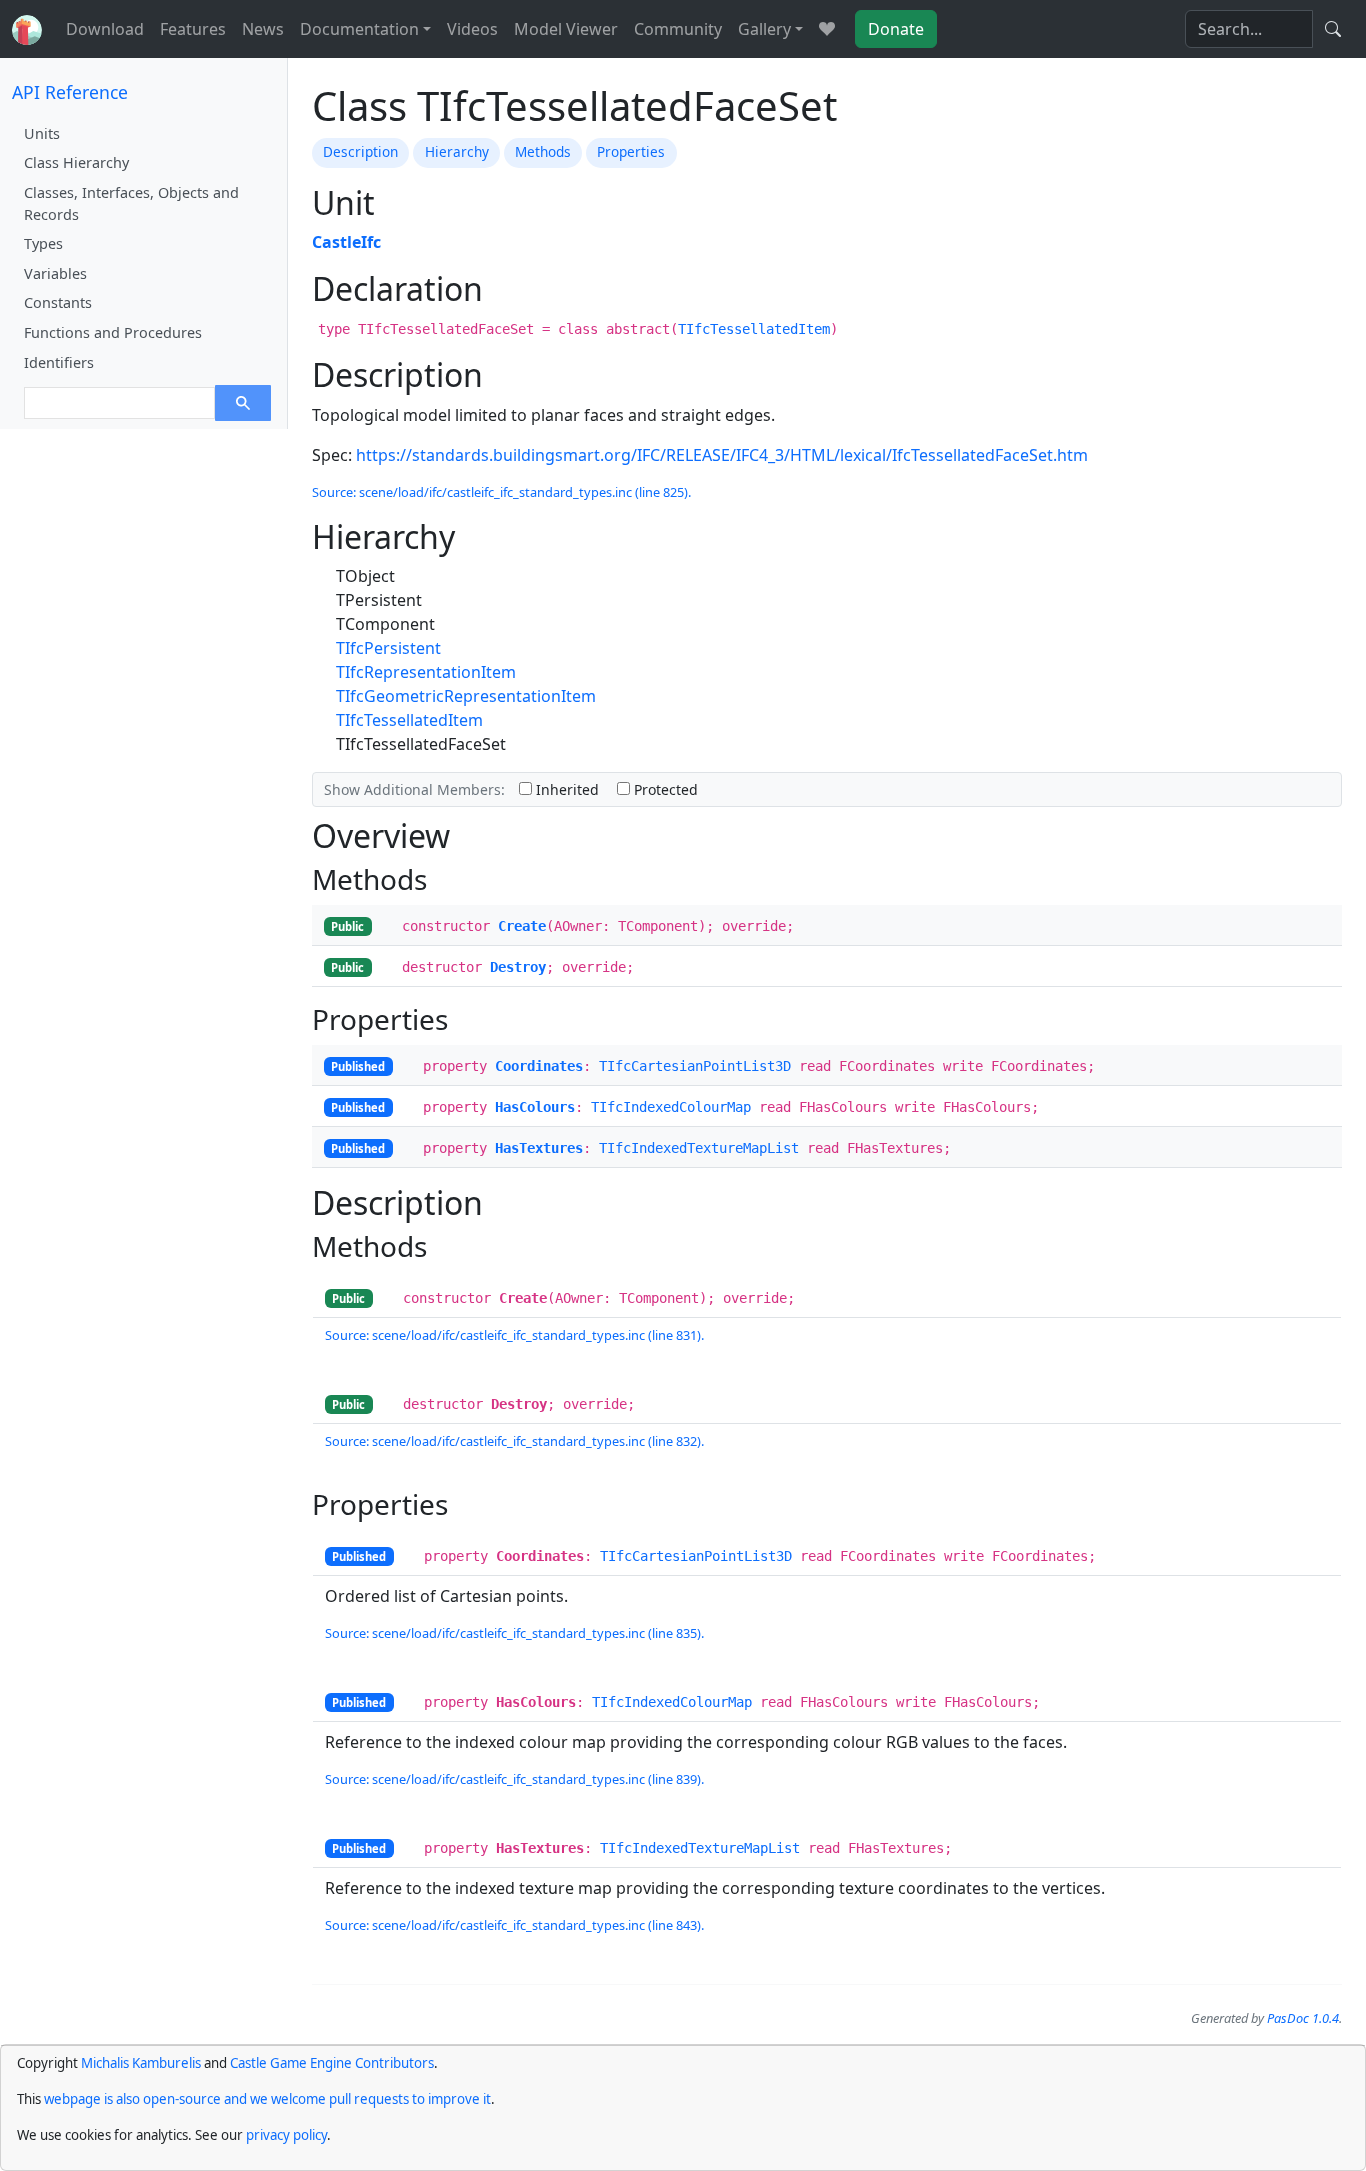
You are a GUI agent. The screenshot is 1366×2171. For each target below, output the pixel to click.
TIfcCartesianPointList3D (695, 1066)
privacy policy (286, 2135)
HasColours (535, 1107)
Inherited (565, 789)
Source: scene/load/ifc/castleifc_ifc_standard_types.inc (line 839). (514, 1779)
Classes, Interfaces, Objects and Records (131, 203)
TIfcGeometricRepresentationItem (466, 696)
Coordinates (539, 1066)
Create (522, 926)
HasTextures (539, 1148)
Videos (472, 29)
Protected (664, 789)
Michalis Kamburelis (141, 2063)
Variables (55, 273)
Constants (58, 302)
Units (42, 133)
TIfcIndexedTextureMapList (699, 1148)
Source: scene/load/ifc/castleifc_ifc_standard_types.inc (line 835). (514, 1633)
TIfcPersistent (388, 648)
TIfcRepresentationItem (426, 672)
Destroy (518, 967)
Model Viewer (566, 29)
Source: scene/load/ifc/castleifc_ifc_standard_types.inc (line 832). (514, 1441)
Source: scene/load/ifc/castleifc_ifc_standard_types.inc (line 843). (514, 1925)
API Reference (70, 92)
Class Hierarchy (76, 162)
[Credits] (827, 29)
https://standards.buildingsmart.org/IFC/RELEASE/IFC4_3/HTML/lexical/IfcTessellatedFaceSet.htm (722, 455)
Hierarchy (457, 151)
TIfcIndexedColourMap (671, 1107)
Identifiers (59, 362)
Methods (543, 151)
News (263, 29)
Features (193, 29)
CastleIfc (346, 242)
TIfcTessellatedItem (754, 329)
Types (43, 243)
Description (360, 151)
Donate (896, 29)
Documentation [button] (359, 29)
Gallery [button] (764, 29)
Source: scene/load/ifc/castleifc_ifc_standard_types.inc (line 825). (501, 492)
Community (678, 29)
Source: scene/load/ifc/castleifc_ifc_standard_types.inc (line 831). (514, 1335)
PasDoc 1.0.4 (1303, 2018)
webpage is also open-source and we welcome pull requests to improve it (267, 2099)
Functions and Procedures (113, 332)
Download (105, 29)
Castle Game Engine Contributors (332, 2063)
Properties (631, 151)
